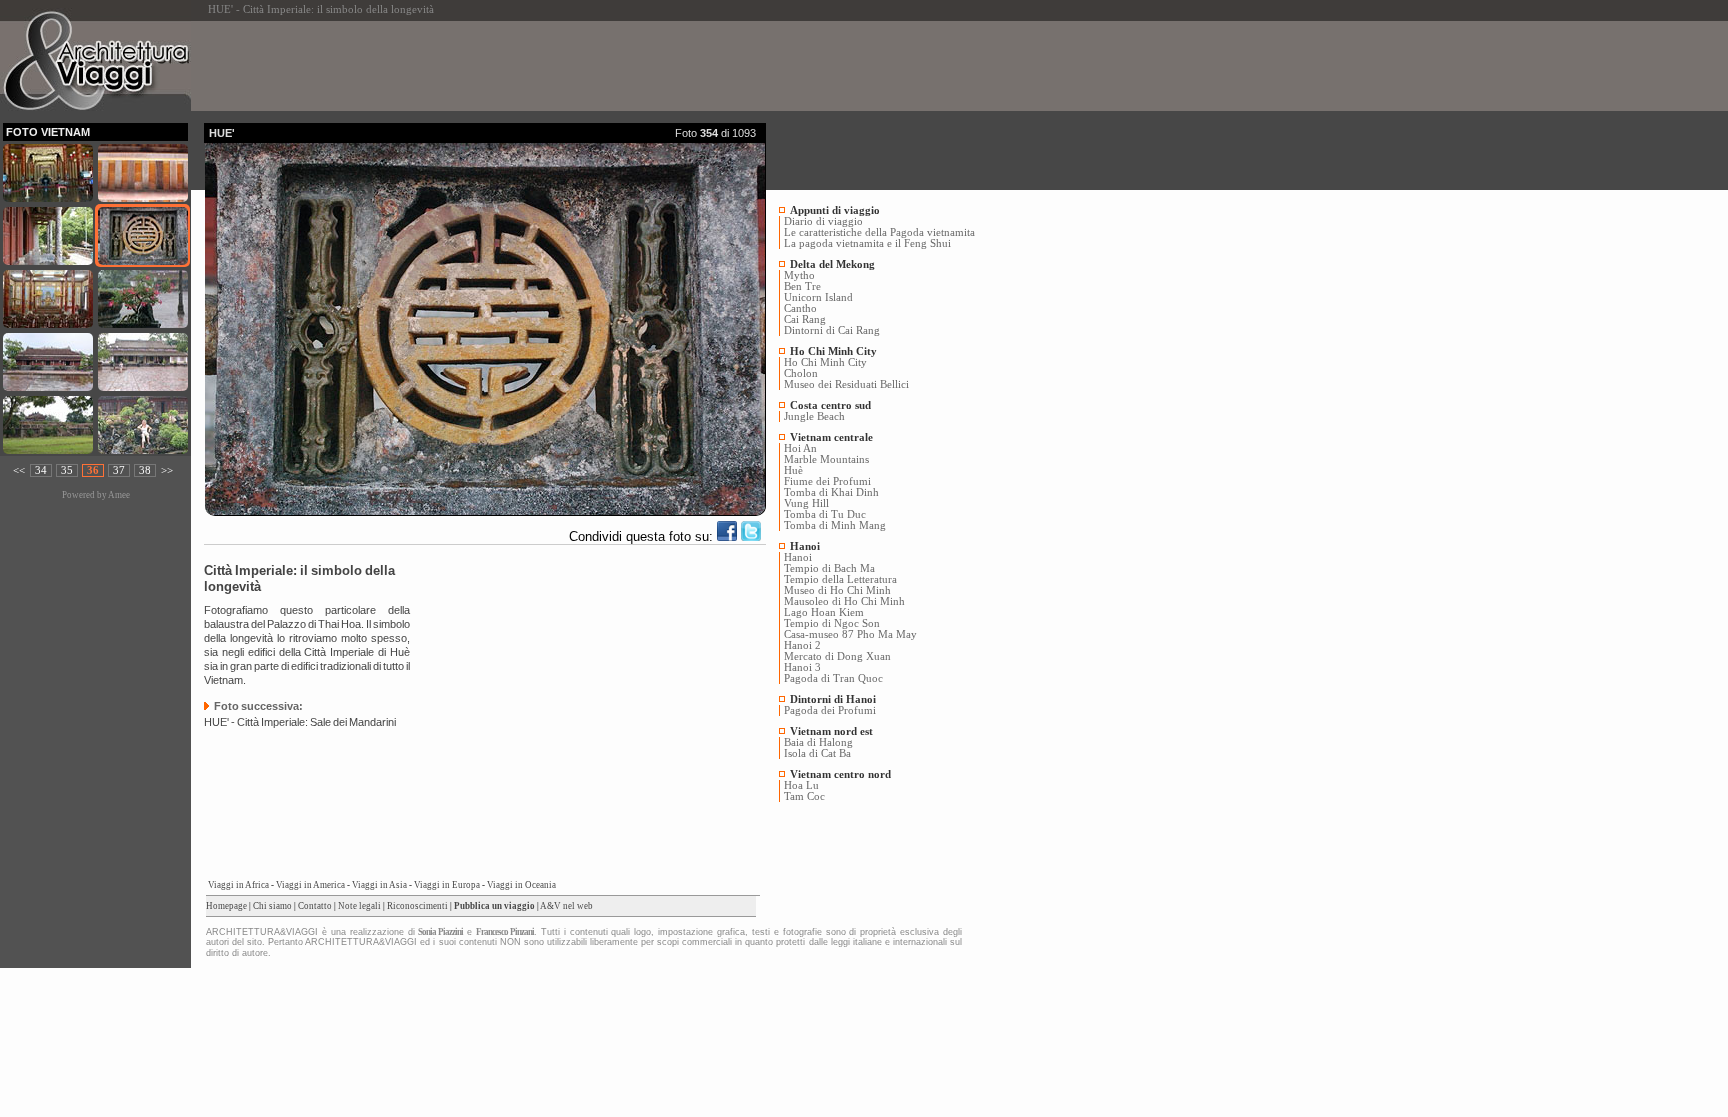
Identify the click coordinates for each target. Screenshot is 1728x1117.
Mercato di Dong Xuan (837, 656)
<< (19, 470)
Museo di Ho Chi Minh (837, 590)
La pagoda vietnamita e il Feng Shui (867, 243)
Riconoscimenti (417, 906)
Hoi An (800, 448)
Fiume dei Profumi (827, 481)
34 (41, 470)
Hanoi (798, 557)
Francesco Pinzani (505, 932)
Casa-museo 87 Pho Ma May (850, 634)
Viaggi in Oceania (521, 885)
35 (67, 470)
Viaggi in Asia (379, 885)
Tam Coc (804, 796)
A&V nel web (566, 906)
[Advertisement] (568, 66)
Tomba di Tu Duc (825, 514)
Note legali (359, 906)
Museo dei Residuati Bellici (846, 384)
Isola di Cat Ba (817, 753)
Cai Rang (805, 319)
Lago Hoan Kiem (824, 612)
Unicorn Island (818, 297)
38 (145, 470)
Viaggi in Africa (238, 885)
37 (119, 470)
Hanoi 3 (802, 667)
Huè (793, 470)
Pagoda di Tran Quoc (833, 678)
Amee (119, 495)
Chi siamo (272, 906)
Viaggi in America (310, 885)
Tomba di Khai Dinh (831, 492)
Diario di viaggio (823, 221)
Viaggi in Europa (447, 885)
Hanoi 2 (802, 645)
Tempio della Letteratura (840, 579)
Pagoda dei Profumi (830, 710)
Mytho (799, 275)
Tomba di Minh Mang (835, 525)
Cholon (801, 373)
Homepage (226, 906)
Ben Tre (802, 286)
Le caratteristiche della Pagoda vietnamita (879, 232)
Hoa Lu (801, 785)
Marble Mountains (826, 459)
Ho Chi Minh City (825, 362)
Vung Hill (806, 503)
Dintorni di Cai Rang (832, 330)
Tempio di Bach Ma (829, 568)
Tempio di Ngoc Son (832, 623)
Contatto (315, 906)
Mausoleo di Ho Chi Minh (844, 601)
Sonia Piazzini (440, 932)
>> (167, 470)
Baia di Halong (818, 742)
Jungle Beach (814, 416)
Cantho (800, 308)
